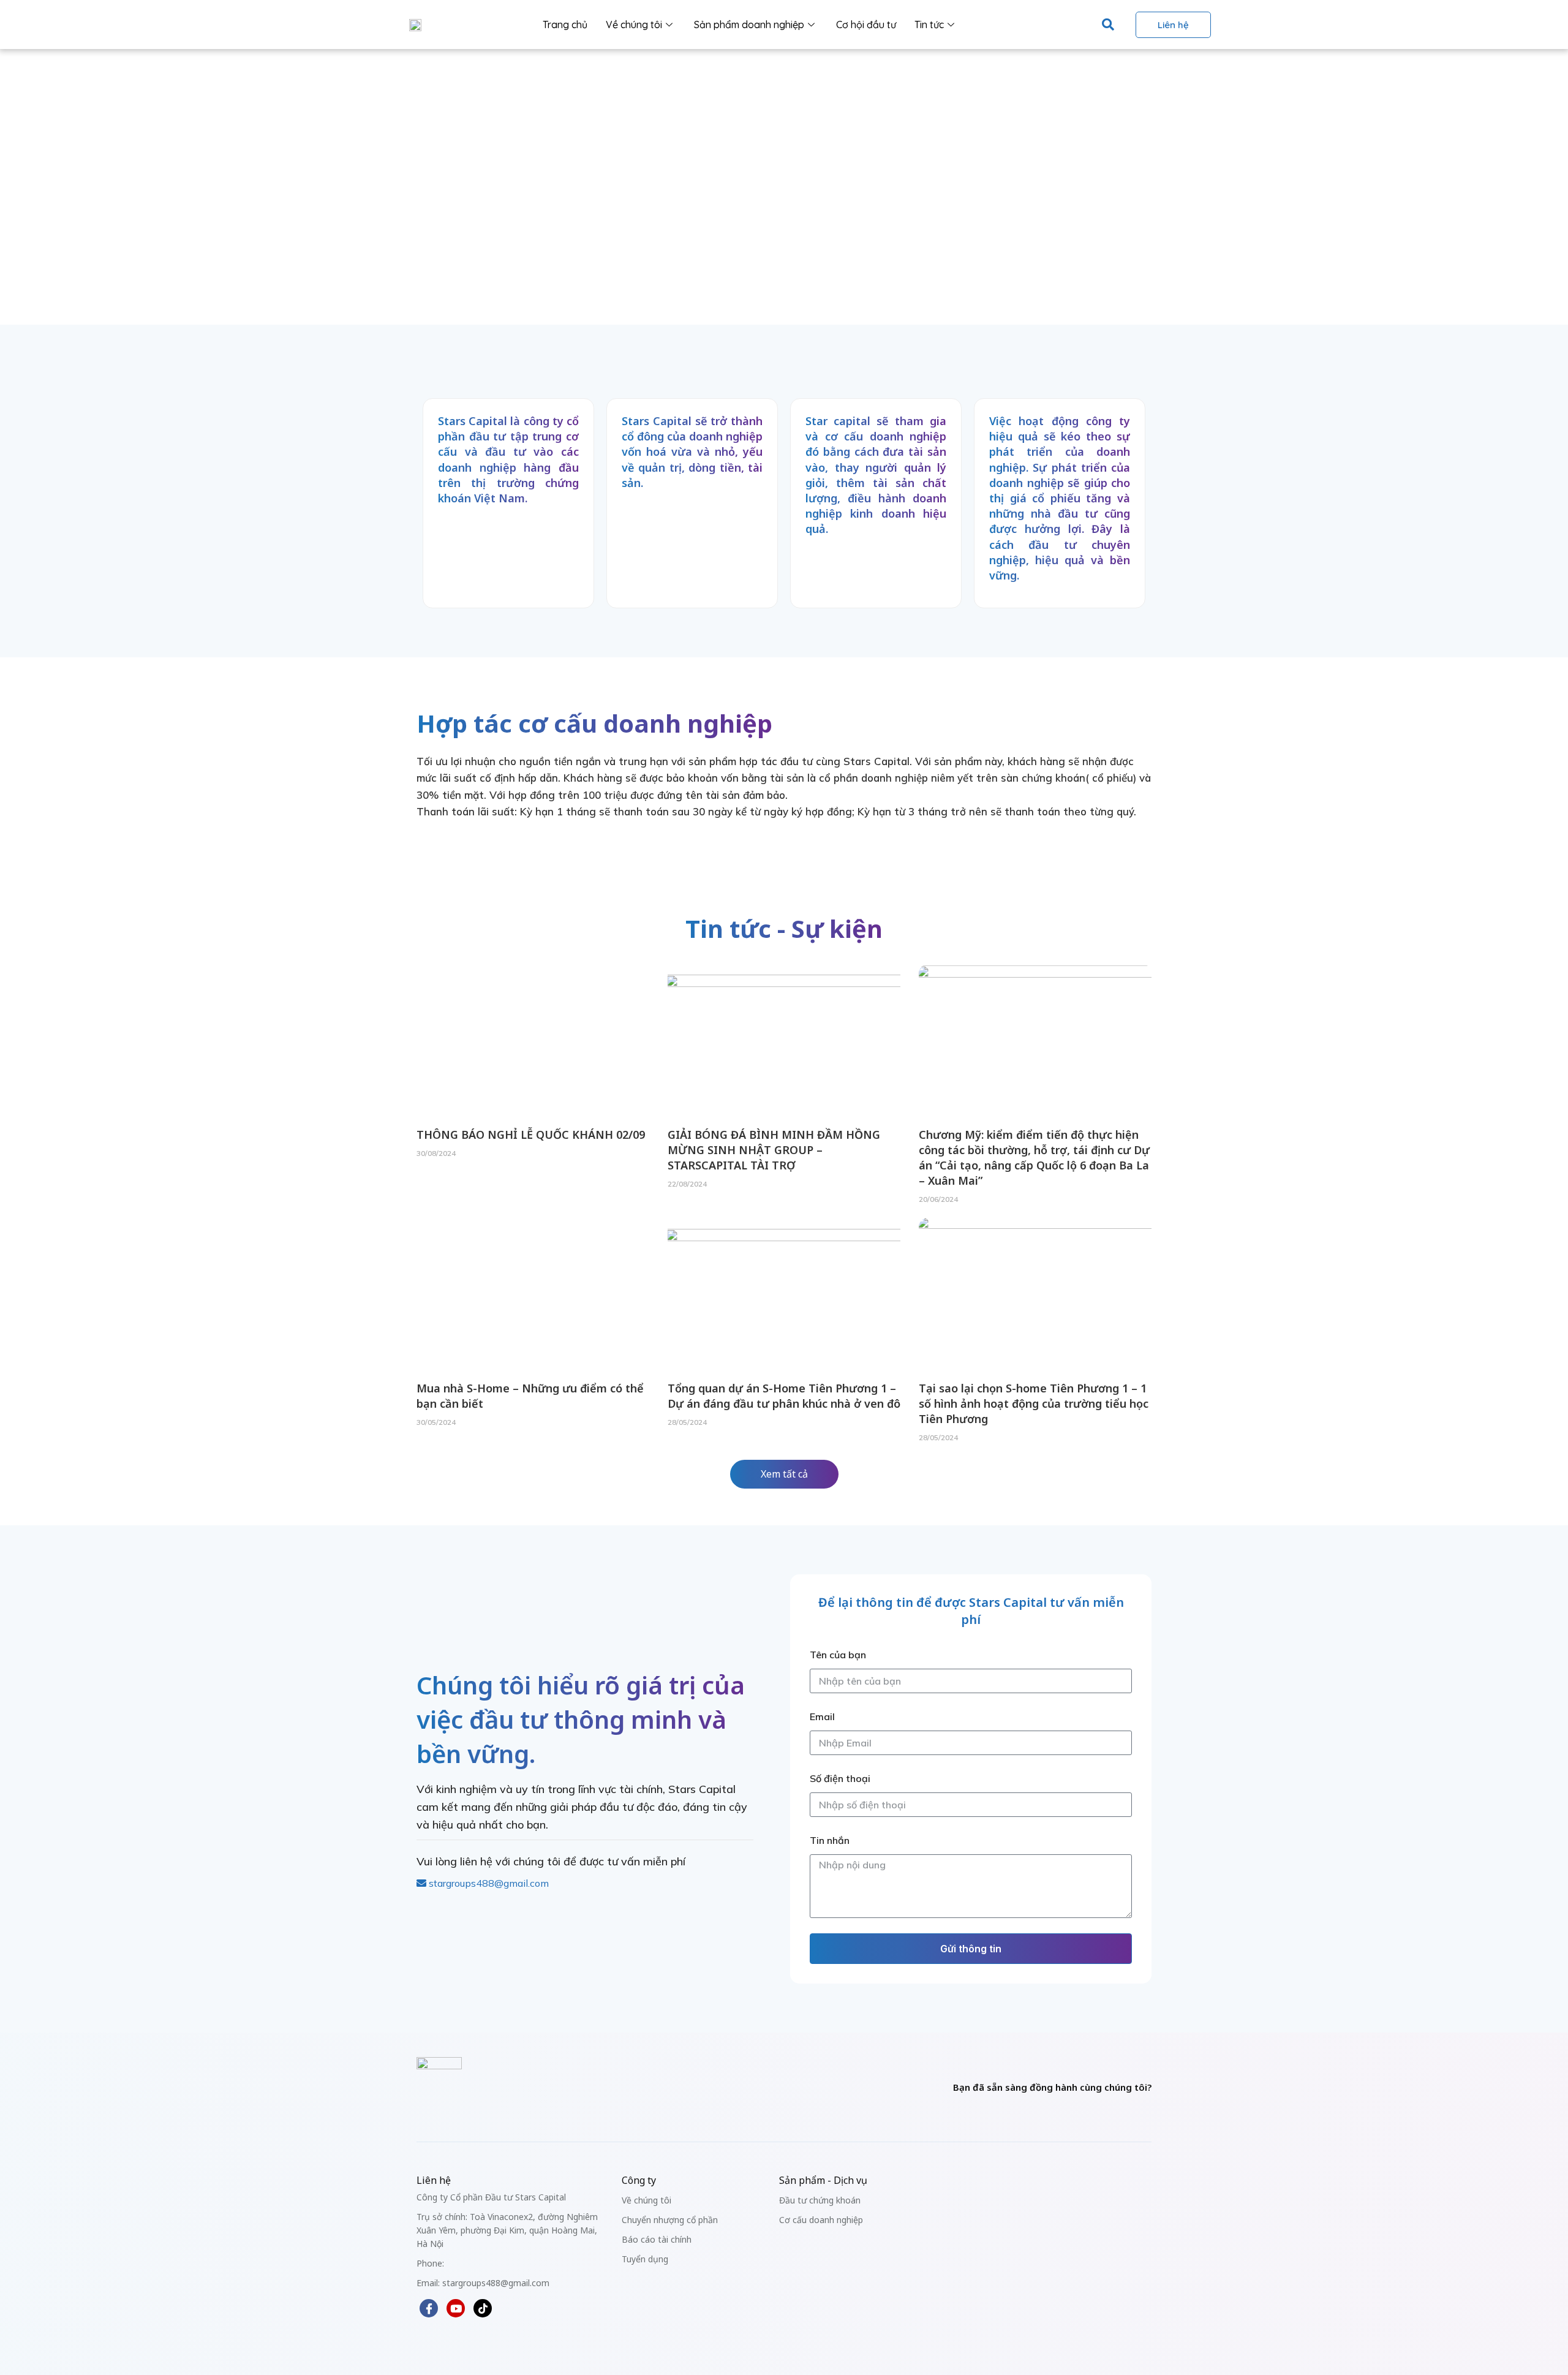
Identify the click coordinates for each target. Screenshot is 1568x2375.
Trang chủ (565, 25)
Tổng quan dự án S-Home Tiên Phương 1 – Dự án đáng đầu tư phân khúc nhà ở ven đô (784, 1396)
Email (822, 1716)
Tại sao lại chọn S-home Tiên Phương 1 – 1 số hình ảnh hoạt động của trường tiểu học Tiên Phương (1034, 1403)
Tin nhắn (830, 1840)
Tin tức (929, 25)
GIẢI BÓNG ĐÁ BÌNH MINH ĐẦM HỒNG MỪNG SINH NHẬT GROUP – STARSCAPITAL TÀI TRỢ (774, 1150)
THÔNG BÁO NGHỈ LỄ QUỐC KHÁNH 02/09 (531, 1135)
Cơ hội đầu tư (866, 25)
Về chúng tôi (634, 25)
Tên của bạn (838, 1655)
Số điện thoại (840, 1778)
